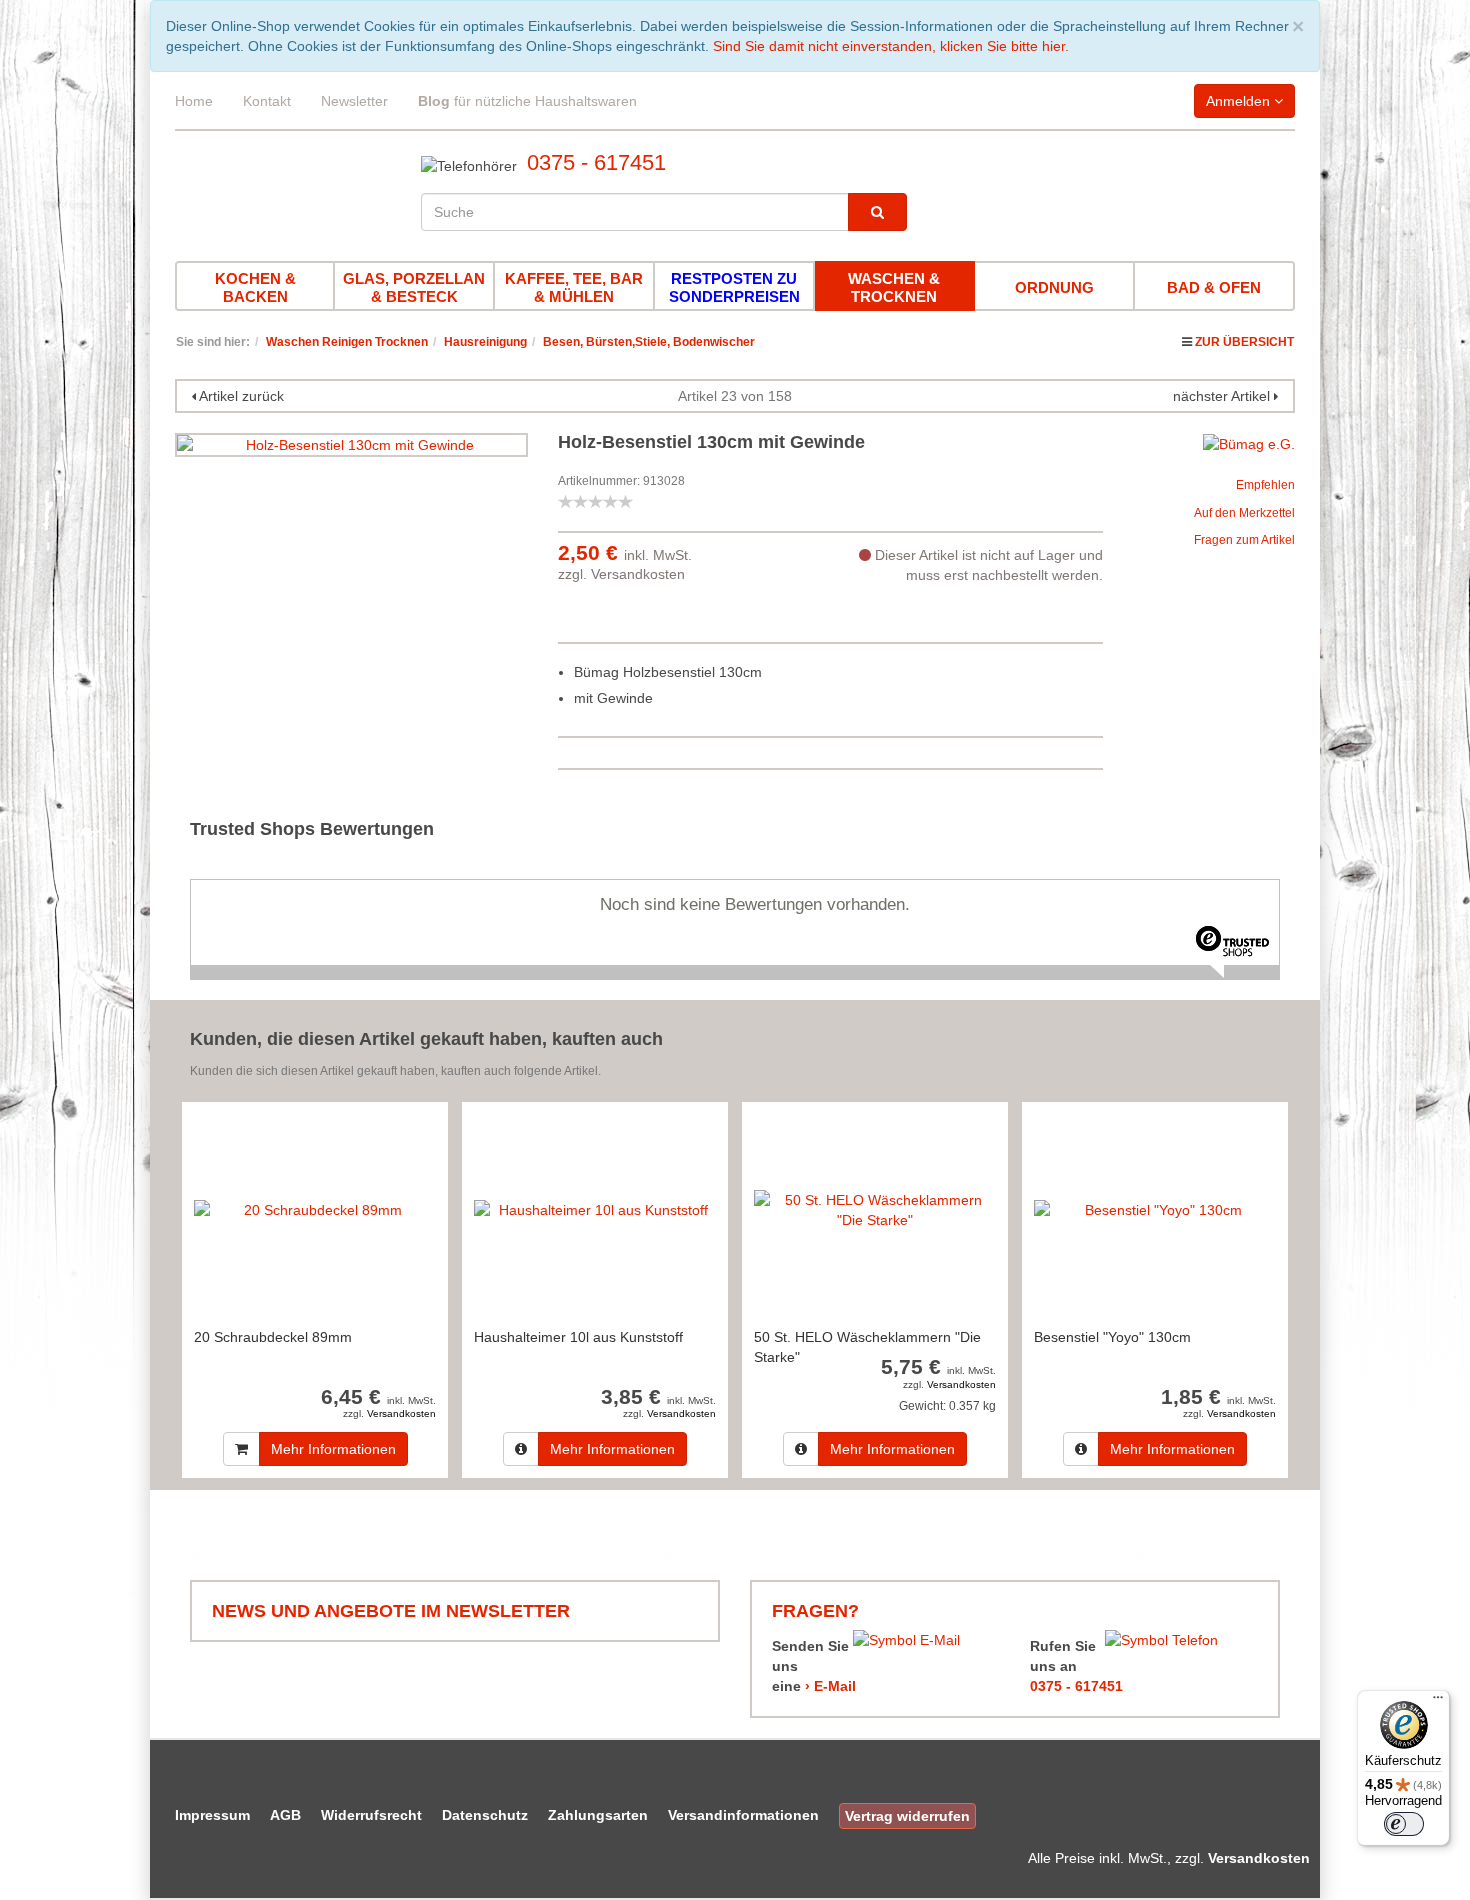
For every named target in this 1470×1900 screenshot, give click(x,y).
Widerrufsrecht (371, 1815)
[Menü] (1438, 1702)
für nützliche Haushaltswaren (527, 101)
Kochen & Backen (255, 287)
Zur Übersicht (1244, 342)
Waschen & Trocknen (894, 287)
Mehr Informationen (333, 1449)
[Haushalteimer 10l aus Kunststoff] (595, 1209)
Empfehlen (1265, 485)
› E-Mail (830, 1686)
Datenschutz (485, 1815)
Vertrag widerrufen (907, 1816)
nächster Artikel (1223, 396)
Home (194, 101)
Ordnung (1054, 287)
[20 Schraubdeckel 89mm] (315, 1209)
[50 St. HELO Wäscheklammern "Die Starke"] (875, 1209)
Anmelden (1240, 101)
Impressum (212, 1815)
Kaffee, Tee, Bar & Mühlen (574, 287)
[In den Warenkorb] (241, 1449)
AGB (285, 1815)
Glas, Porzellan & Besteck (414, 287)
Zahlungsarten (598, 1815)
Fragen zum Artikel (1244, 540)
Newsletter (354, 101)
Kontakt (267, 101)
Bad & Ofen (1214, 287)
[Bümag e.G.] (1249, 443)
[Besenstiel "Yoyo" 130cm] (1155, 1209)
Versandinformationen (743, 1815)
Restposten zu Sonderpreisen (734, 287)
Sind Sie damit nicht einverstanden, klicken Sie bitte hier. (891, 46)
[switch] (1404, 1824)
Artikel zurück (241, 396)
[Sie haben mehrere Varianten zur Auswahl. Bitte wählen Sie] (521, 1449)
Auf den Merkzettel (1244, 513)
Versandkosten (638, 574)
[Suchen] (877, 212)
